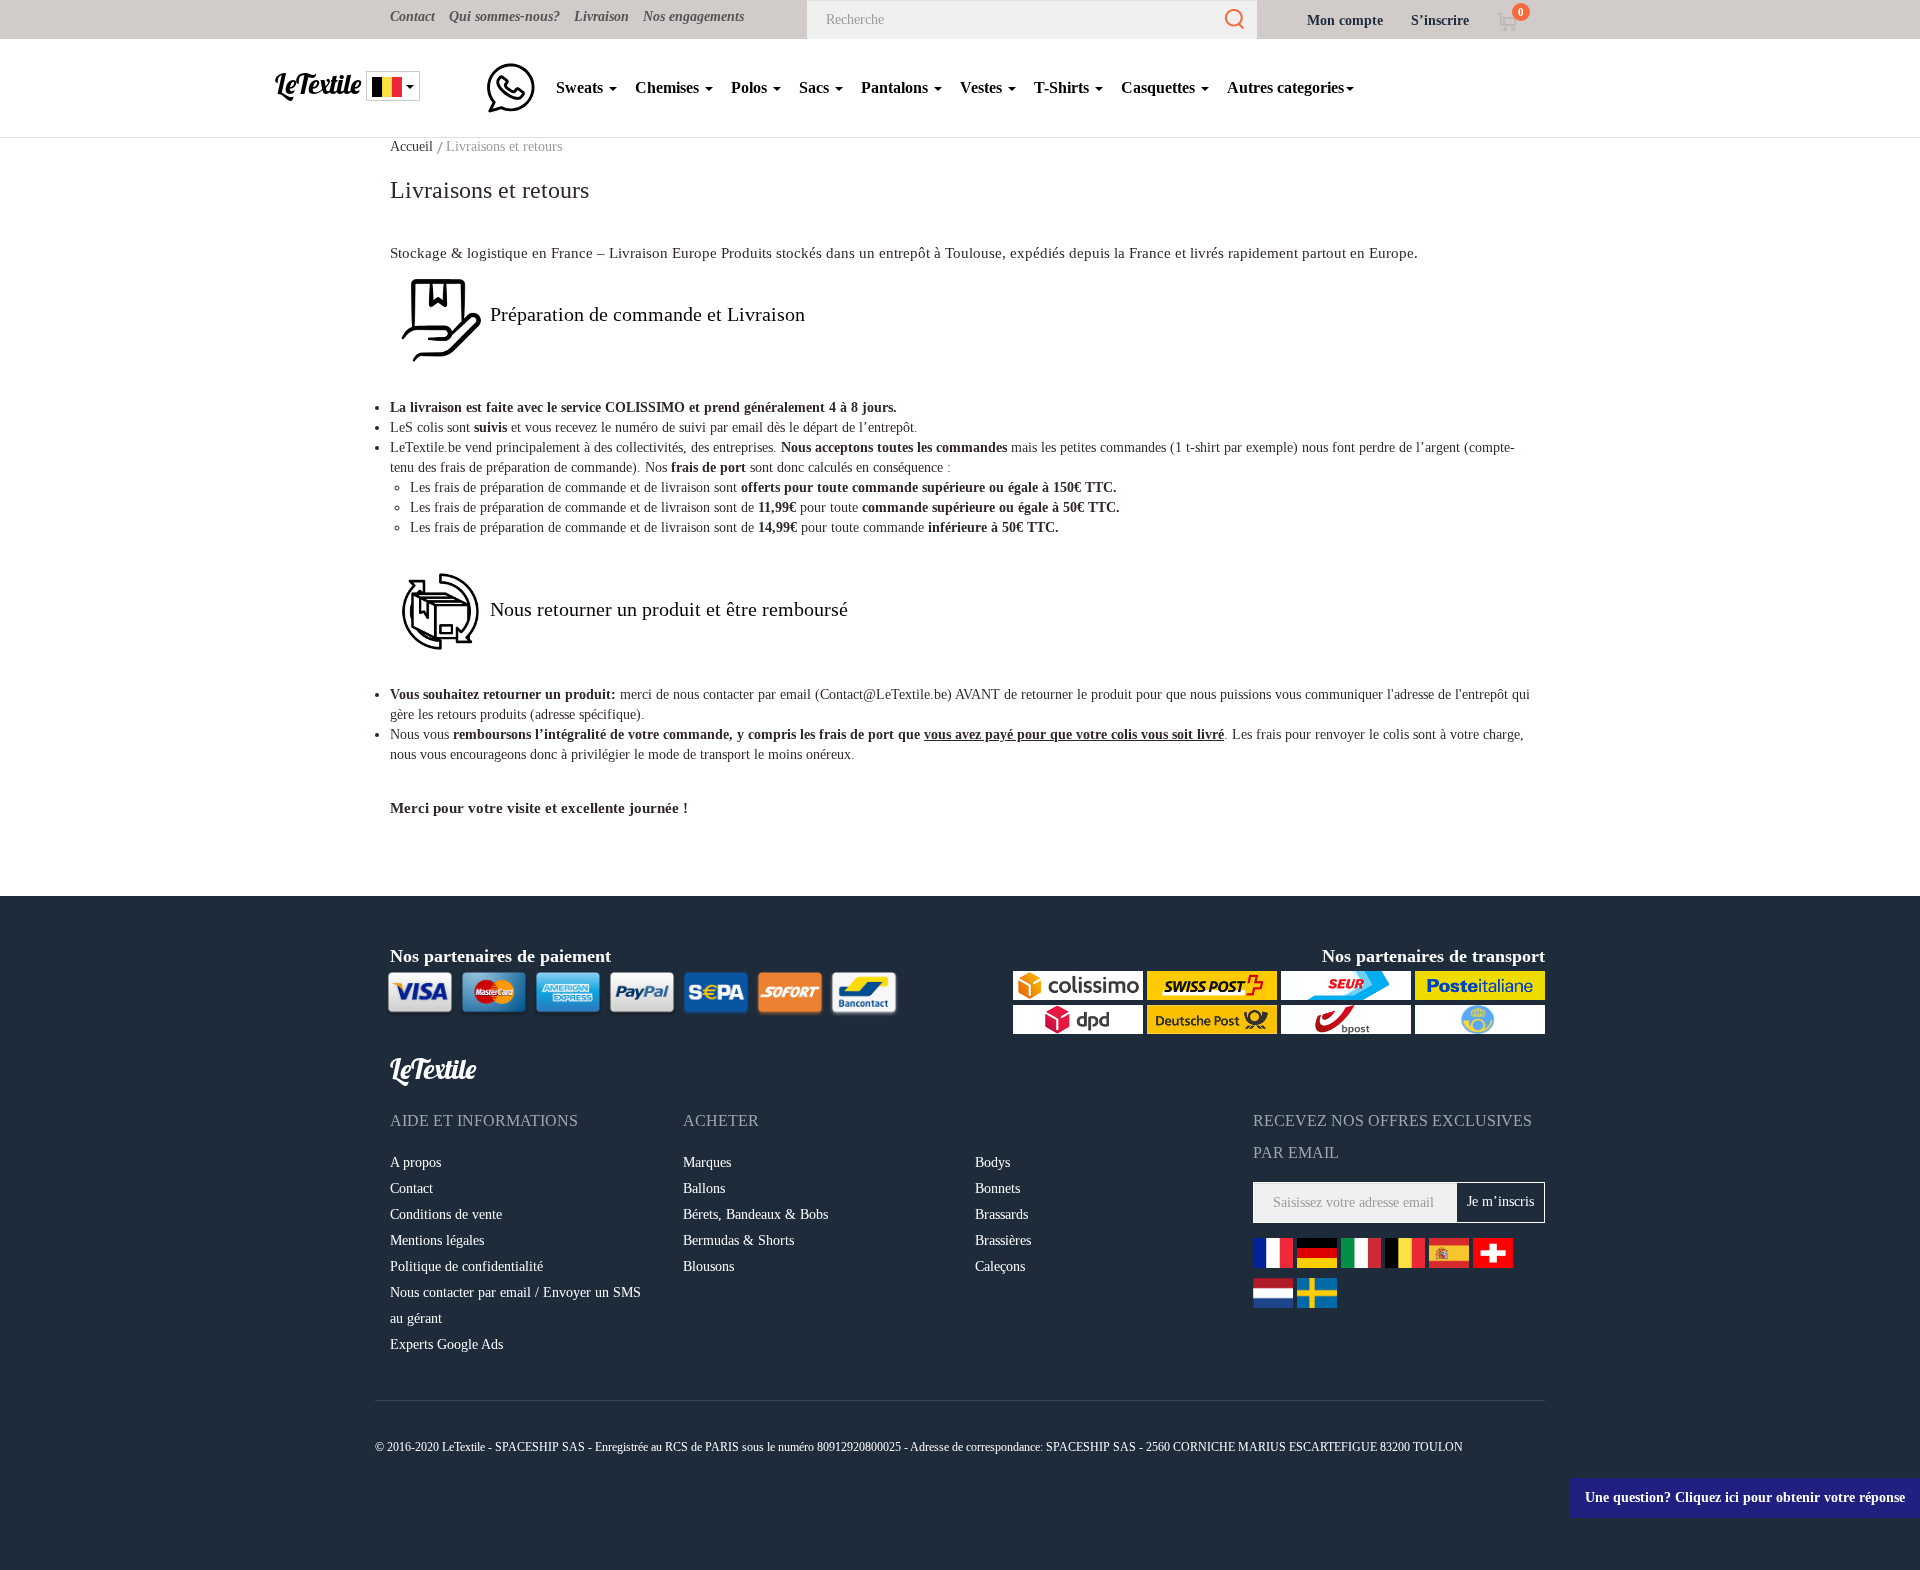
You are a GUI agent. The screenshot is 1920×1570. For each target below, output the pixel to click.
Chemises (669, 87)
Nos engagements (693, 16)
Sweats (581, 87)
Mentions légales (437, 1240)
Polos (751, 87)
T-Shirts (1063, 87)
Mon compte (1345, 20)
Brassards (1001, 1214)
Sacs (816, 87)
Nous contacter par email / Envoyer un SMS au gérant (515, 1305)
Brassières (1003, 1240)
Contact (412, 16)
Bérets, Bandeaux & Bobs (755, 1214)
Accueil (411, 146)
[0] (1506, 20)
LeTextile (318, 84)
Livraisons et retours (504, 146)
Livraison (601, 16)
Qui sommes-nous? (504, 16)
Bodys (992, 1162)
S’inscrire (1440, 20)
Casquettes (1160, 87)
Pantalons (896, 87)
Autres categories (1285, 87)
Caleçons (1000, 1266)
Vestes (983, 87)
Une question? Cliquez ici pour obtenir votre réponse (1745, 1497)
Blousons (708, 1266)
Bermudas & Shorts (738, 1240)
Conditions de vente (446, 1214)
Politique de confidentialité (466, 1266)
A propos (415, 1162)
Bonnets (997, 1188)
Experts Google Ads (446, 1344)
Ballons (704, 1188)
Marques (707, 1162)
